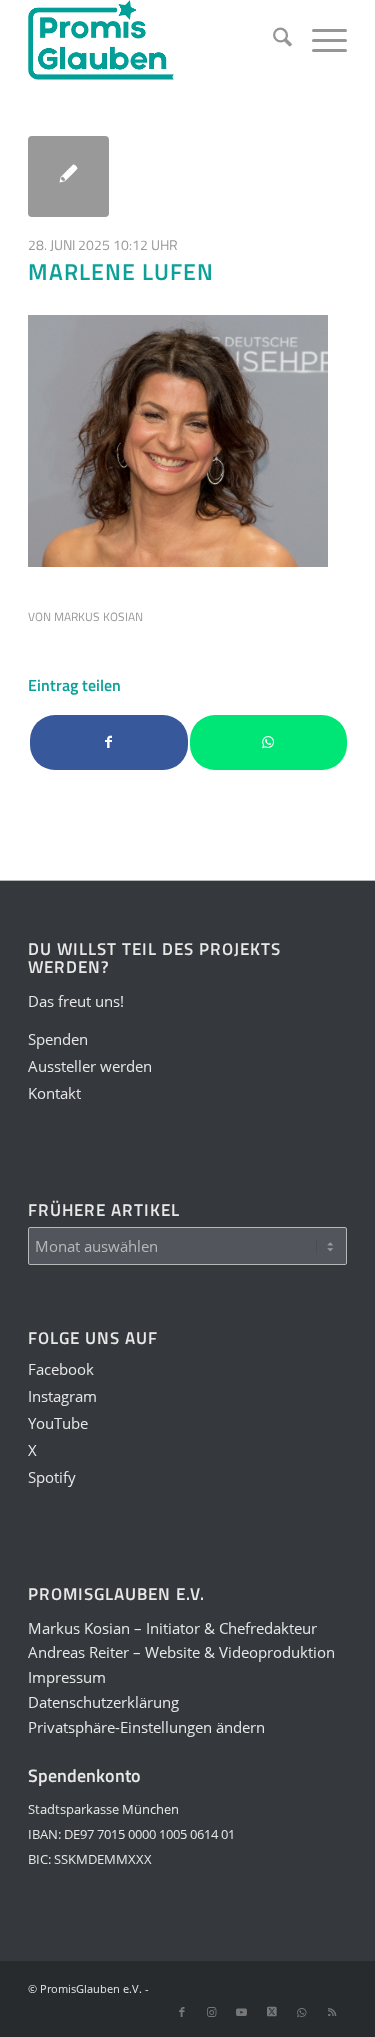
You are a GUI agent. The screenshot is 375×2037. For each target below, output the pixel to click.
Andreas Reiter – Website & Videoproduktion (181, 1652)
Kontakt (54, 1093)
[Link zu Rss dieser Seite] (332, 2012)
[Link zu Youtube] (242, 2012)
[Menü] (319, 40)
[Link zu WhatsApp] (302, 2012)
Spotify (52, 1477)
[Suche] (272, 40)
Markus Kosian (98, 616)
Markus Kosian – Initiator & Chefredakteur (172, 1628)
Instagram (62, 1396)
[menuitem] (272, 40)
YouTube (58, 1423)
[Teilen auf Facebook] (108, 742)
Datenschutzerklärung (103, 1702)
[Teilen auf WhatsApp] (268, 742)
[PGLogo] (155, 40)
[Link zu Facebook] (182, 2012)
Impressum (67, 1677)
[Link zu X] (272, 2012)
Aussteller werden (90, 1066)
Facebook (61, 1369)
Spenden (58, 1039)
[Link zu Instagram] (212, 2012)
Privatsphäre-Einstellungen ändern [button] (146, 1727)
